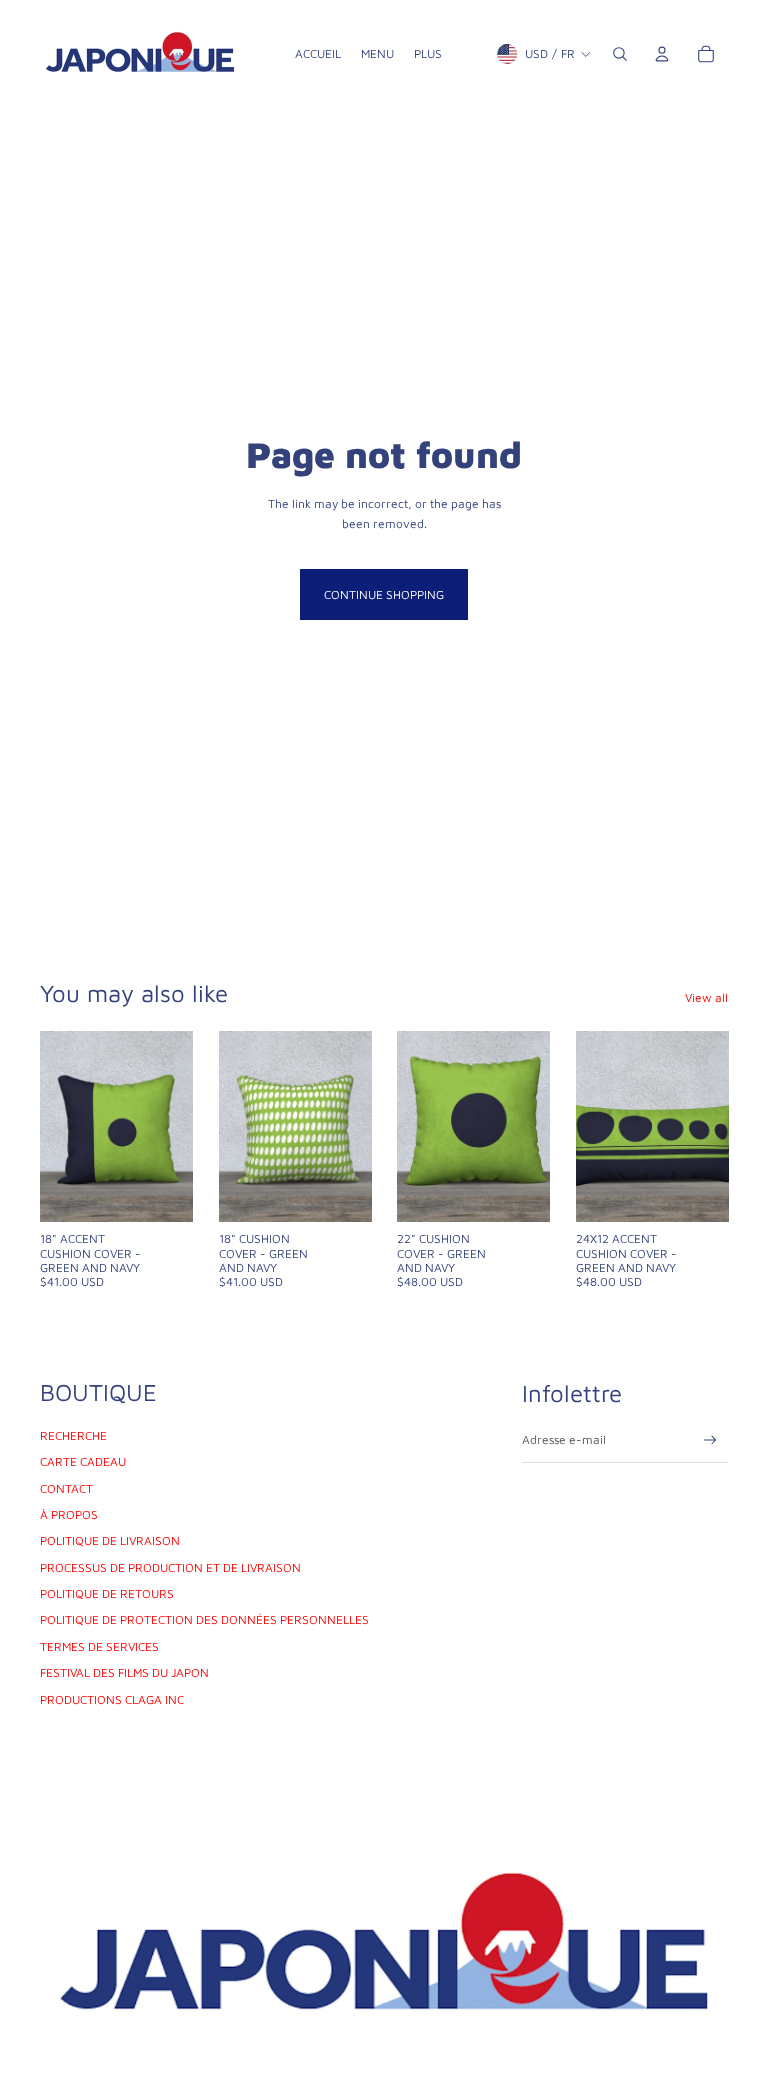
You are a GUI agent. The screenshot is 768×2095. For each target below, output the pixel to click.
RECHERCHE (73, 1435)
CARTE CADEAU (83, 1461)
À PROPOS (69, 1514)
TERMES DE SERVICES (99, 1646)
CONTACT (66, 1488)
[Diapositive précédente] (55, 1126)
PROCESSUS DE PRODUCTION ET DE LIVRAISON (170, 1567)
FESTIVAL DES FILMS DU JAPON (124, 1672)
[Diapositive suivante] (176, 1126)
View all (706, 997)
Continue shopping (384, 594)
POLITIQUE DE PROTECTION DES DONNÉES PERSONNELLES (204, 1619)
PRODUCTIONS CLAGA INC (112, 1699)
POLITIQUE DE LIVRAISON (110, 1540)
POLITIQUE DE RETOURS (107, 1593)
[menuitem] (318, 54)
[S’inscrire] (710, 1440)
